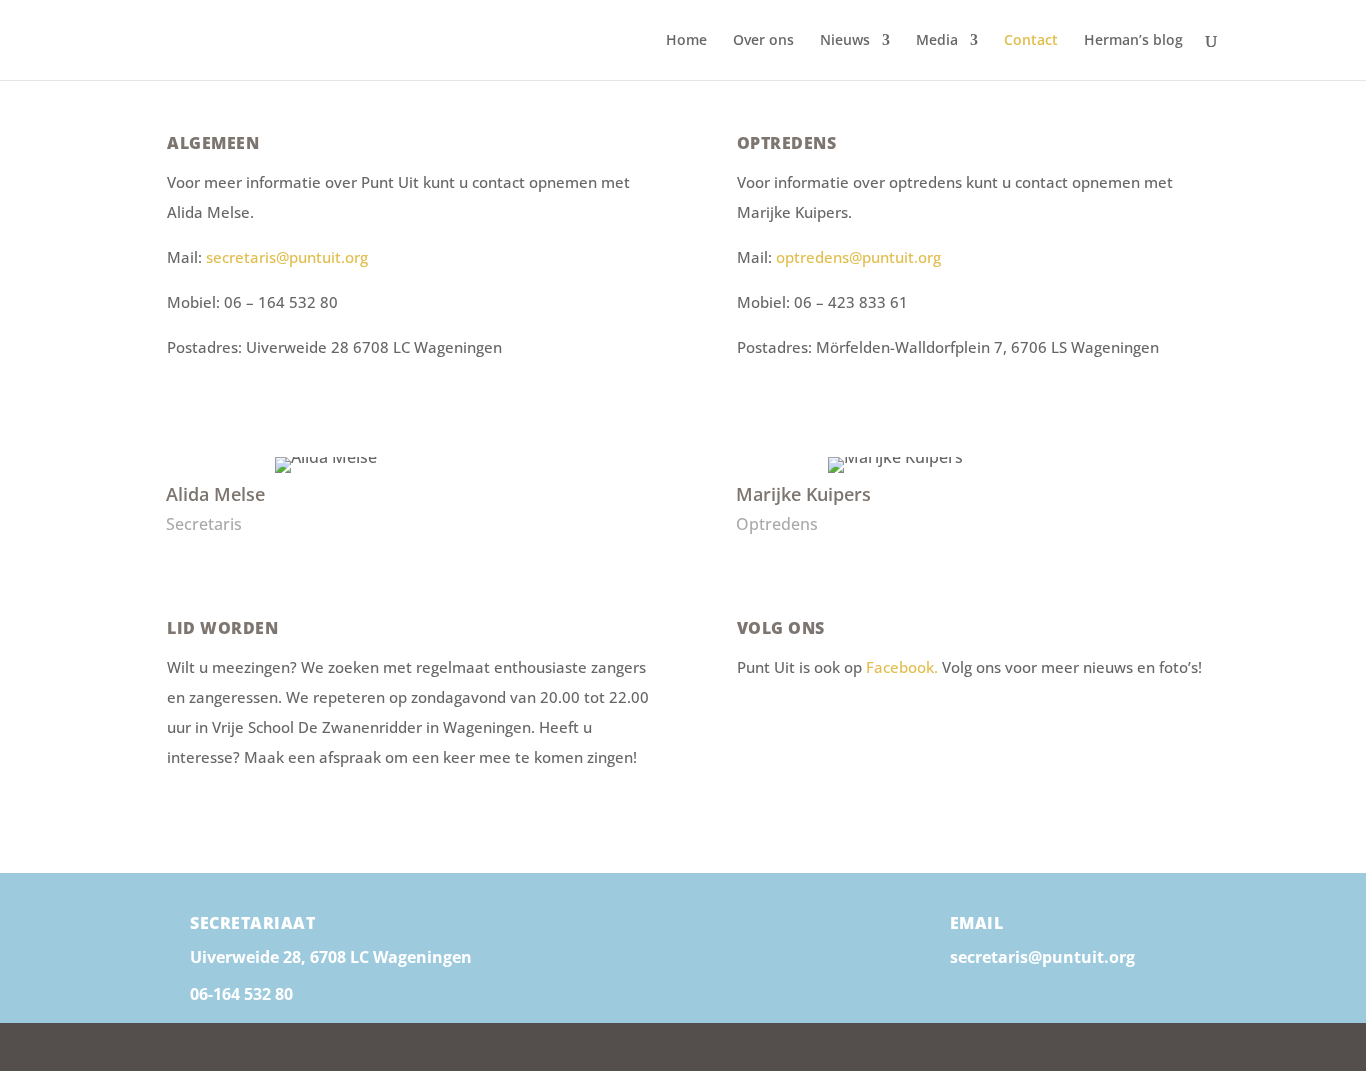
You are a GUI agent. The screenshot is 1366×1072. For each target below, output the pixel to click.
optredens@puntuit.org (858, 257)
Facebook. (904, 667)
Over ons (763, 41)
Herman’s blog (1133, 41)
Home (686, 41)
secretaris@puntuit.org (287, 257)
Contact (1031, 41)
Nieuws (845, 41)
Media (937, 41)
